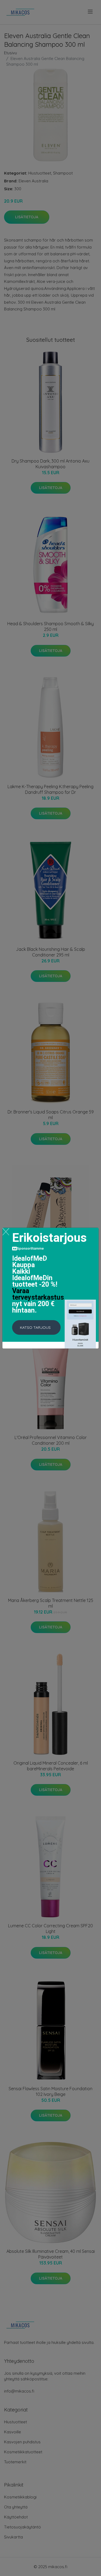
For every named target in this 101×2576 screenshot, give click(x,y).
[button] (36, 1327)
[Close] (6, 1232)
